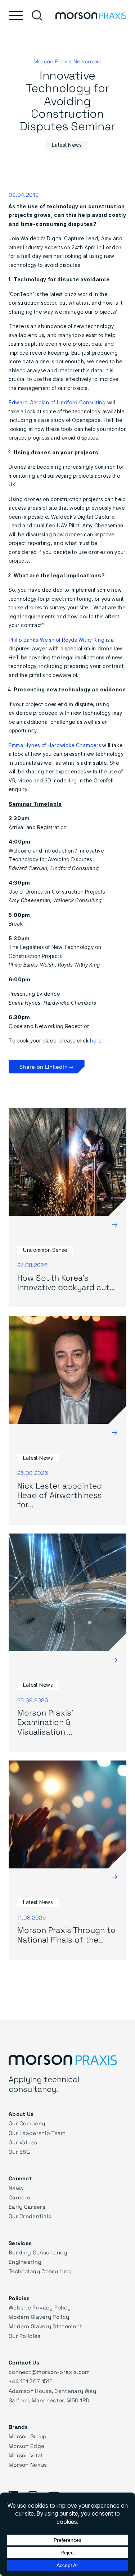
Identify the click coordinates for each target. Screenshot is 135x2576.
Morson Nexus (28, 2464)
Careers (19, 2197)
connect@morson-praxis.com (49, 2372)
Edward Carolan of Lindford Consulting (57, 402)
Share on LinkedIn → (47, 1067)
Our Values (23, 2142)
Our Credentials (30, 2216)
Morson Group (28, 2436)
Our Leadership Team (37, 2133)
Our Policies (25, 2336)
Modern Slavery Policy (39, 2317)
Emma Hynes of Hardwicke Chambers (55, 745)
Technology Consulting (40, 2271)
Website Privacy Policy (40, 2307)
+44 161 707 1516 (31, 2381)
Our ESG (19, 2152)
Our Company (27, 2123)
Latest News (67, 145)
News (16, 2188)
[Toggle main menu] (16, 15)
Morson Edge (26, 2446)
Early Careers (27, 2207)
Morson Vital (26, 2455)
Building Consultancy (38, 2252)
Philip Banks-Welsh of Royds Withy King (57, 640)
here (96, 1041)
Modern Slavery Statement (45, 2326)
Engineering (25, 2262)
